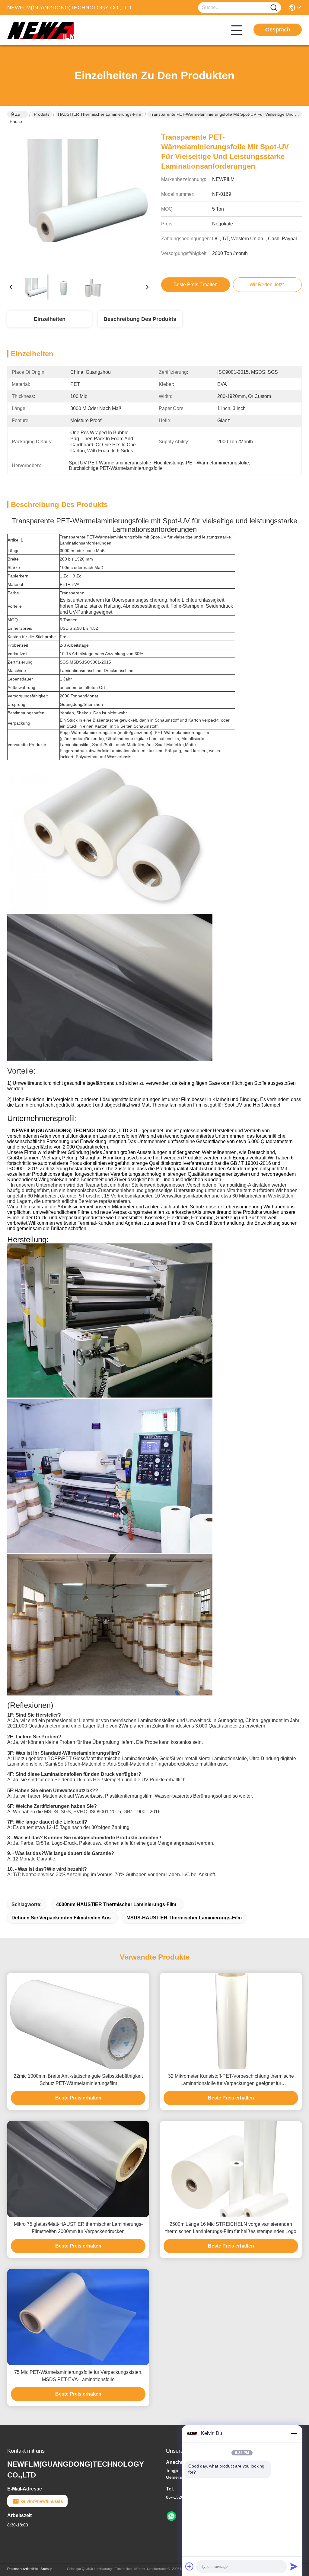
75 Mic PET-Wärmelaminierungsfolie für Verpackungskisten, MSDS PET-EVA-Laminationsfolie (78, 2376)
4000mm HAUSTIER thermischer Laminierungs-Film (116, 1904)
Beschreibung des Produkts (140, 319)
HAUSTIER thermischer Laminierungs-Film (100, 114)
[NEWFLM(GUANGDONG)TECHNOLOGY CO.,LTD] (40, 30)
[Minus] (294, 2433)
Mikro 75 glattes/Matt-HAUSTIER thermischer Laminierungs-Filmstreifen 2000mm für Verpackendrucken (78, 2228)
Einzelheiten (50, 319)
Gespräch (278, 30)
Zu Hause (16, 115)
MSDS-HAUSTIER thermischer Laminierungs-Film (184, 1918)
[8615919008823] (171, 2516)
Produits (42, 114)
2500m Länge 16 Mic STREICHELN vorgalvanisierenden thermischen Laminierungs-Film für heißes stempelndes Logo (231, 2228)
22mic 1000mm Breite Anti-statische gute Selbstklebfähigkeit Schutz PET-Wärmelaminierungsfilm (78, 2080)
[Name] (274, 8)
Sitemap (46, 2569)
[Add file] (190, 2566)
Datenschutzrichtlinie (22, 2569)
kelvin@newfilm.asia (42, 2501)
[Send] (294, 2566)
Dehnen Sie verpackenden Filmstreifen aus (61, 1918)
